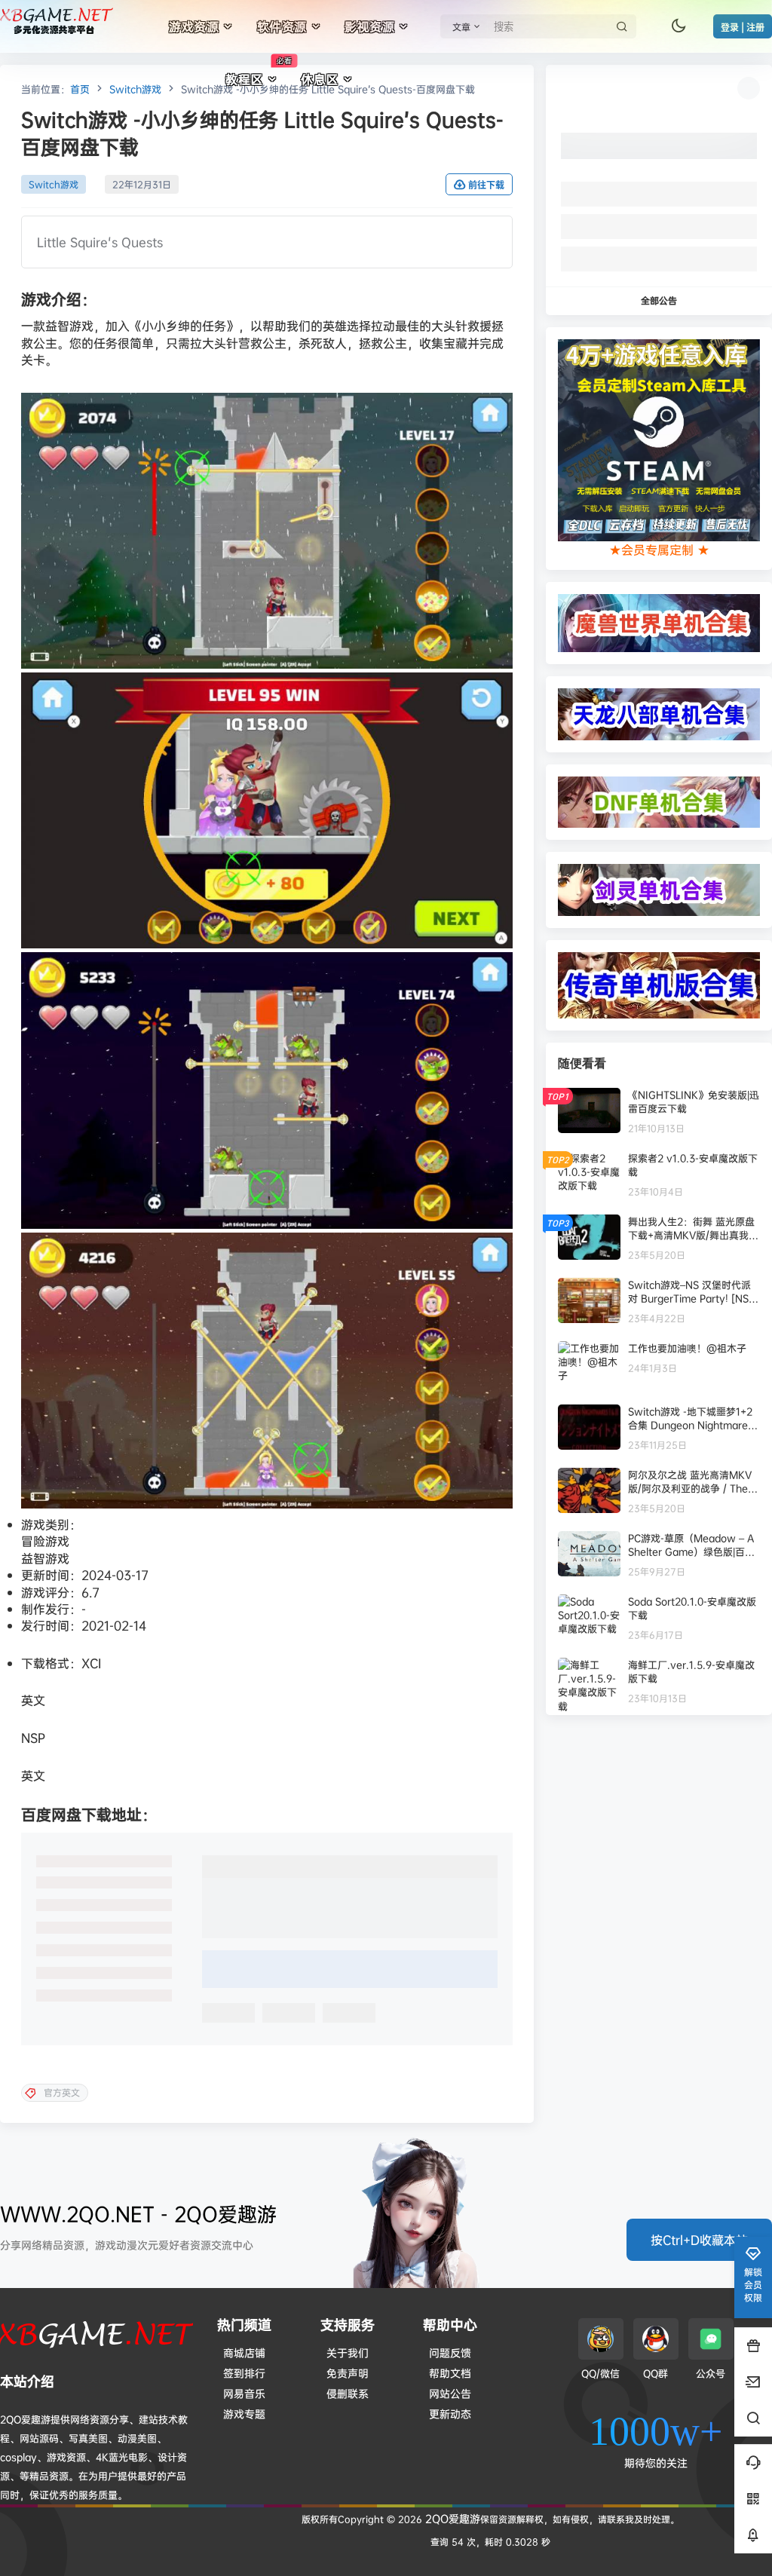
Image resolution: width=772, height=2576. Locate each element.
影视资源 (369, 26)
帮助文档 (450, 2373)
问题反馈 (450, 2352)
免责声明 (348, 2373)
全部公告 (659, 300)
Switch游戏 (135, 89)
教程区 (259, 72)
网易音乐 (244, 2393)
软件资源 (282, 26)
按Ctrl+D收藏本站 (699, 2240)
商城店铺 (244, 2352)
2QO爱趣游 (451, 2518)
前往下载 (486, 185)
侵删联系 (348, 2393)
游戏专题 (244, 2414)
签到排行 (244, 2373)
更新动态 (450, 2414)
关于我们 (348, 2352)
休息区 (320, 79)
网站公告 (450, 2393)
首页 (80, 89)
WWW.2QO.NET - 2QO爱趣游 (138, 2214)
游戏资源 (194, 26)
